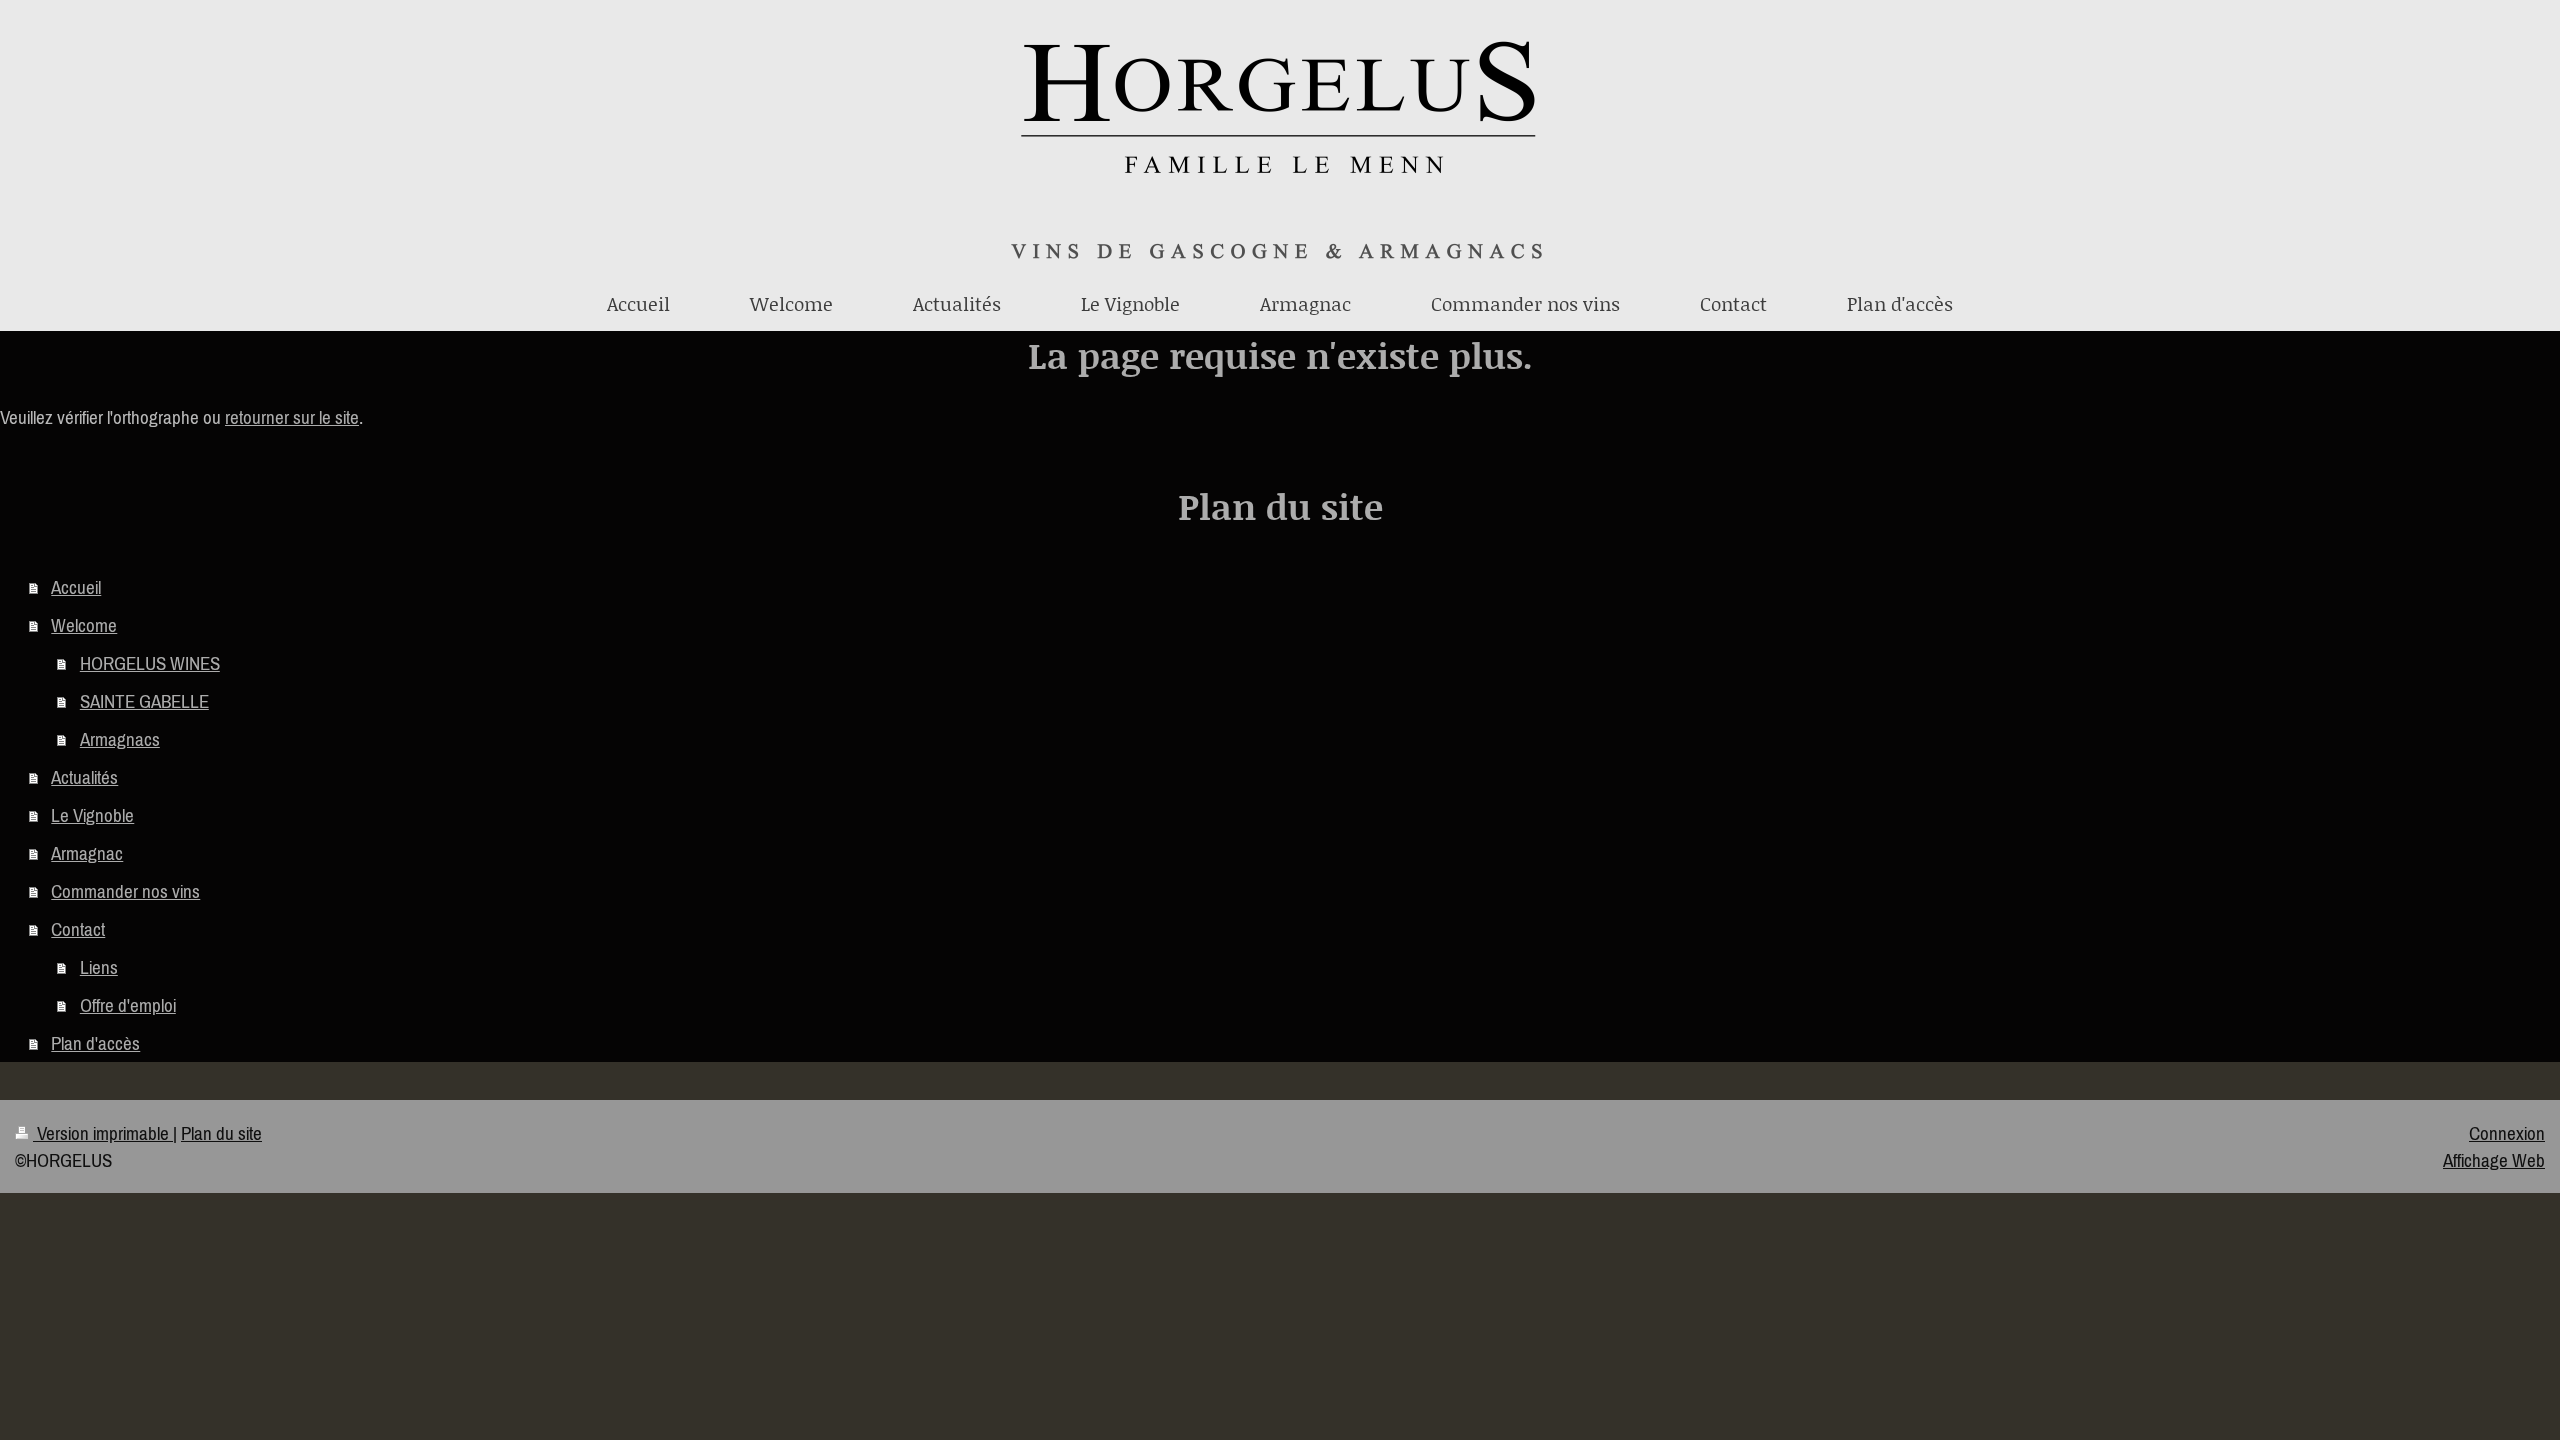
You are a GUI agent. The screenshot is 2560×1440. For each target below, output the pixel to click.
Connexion (2507, 1133)
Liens (99, 967)
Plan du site (221, 1133)
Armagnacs (120, 739)
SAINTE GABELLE (144, 701)
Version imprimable (103, 1133)
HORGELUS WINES (150, 663)
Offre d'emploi (128, 1005)
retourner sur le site (292, 417)
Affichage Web (2494, 1160)
